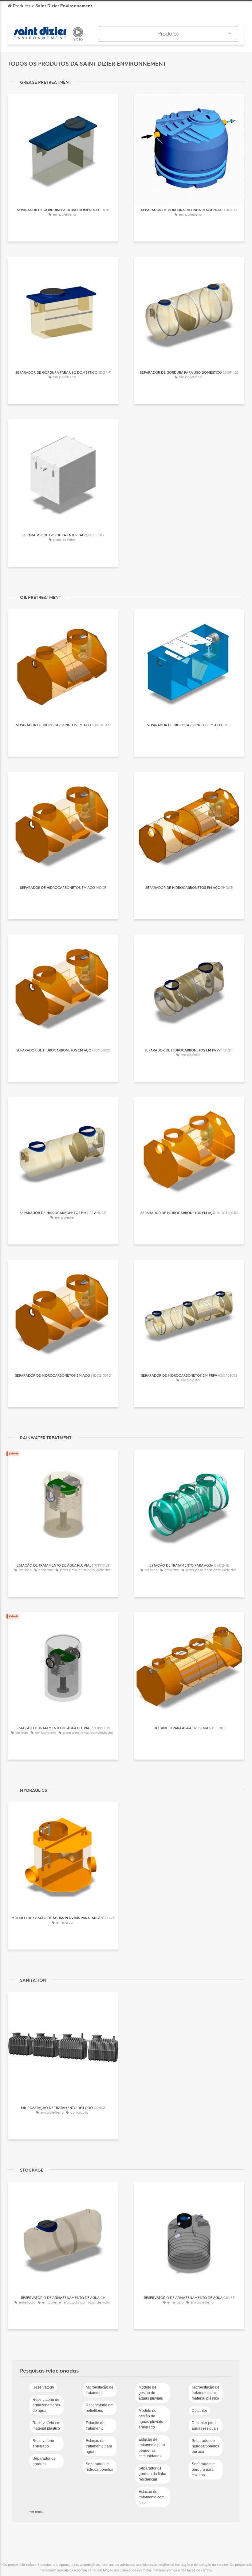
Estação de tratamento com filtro (152, 2497)
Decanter (199, 2411)
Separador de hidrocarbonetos (99, 2467)
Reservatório (43, 2387)
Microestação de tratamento (100, 2390)
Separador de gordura (44, 2461)
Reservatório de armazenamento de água (46, 2405)
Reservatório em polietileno (100, 2408)
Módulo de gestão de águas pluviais (151, 2393)
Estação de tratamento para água (99, 2446)
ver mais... (37, 2512)
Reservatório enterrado (43, 2443)
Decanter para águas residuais (205, 2426)
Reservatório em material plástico (46, 2426)
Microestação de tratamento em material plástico (206, 2393)
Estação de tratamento (95, 2426)
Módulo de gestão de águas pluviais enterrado (151, 2419)
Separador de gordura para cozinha (203, 2470)
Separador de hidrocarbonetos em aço (205, 2446)
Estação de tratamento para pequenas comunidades (152, 2448)
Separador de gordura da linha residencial (152, 2474)
